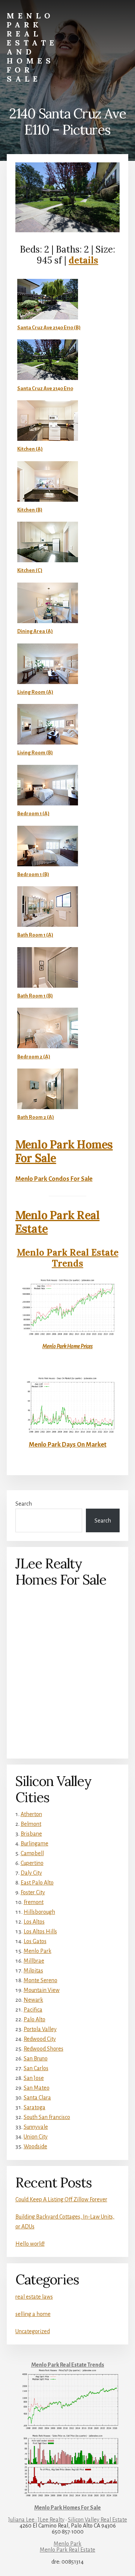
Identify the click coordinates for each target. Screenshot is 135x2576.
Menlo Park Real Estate (58, 1222)
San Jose (34, 2078)
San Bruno (36, 2058)
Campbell (32, 1853)
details (83, 260)
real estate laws (34, 2297)
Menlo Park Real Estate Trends (68, 1258)
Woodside (35, 2146)
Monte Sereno (40, 1980)
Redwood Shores (43, 2049)
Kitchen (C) (30, 570)
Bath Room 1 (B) (35, 996)
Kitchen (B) (30, 510)
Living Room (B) (35, 753)
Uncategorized (33, 2331)
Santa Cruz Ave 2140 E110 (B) (49, 328)
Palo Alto (34, 2019)
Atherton (31, 1814)
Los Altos (34, 1922)
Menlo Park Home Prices (67, 1346)
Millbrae (34, 1961)
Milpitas (33, 1971)
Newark (33, 2000)
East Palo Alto (37, 1883)
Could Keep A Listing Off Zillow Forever (61, 2199)
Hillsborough (39, 1912)
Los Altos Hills (40, 1931)
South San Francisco (47, 2117)
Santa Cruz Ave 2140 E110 (45, 388)
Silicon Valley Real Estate (97, 2520)
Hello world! (30, 2244)
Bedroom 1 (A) (33, 814)
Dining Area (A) (35, 631)
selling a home (33, 2314)
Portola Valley (40, 2029)
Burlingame (34, 1843)
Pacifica (33, 2010)
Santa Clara (37, 2098)
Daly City (31, 1873)
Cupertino (32, 1863)
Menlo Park (37, 1951)
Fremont (34, 1902)
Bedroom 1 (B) (33, 874)
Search (24, 1504)
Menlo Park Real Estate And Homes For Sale (32, 47)
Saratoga (34, 2107)
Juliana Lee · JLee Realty (36, 2520)
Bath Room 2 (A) (36, 1117)
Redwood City (40, 2039)
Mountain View (42, 1990)
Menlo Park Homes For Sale (64, 1151)
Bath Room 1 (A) (35, 935)
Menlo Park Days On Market (68, 1445)
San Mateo (37, 2088)
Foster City (33, 1892)
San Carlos (36, 2068)
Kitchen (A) (30, 449)
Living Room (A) (35, 692)
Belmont (31, 1824)
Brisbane (31, 1834)
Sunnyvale (36, 2127)
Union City (36, 2137)
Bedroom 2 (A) (34, 1057)
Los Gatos (35, 1941)
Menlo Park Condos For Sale (54, 1179)
